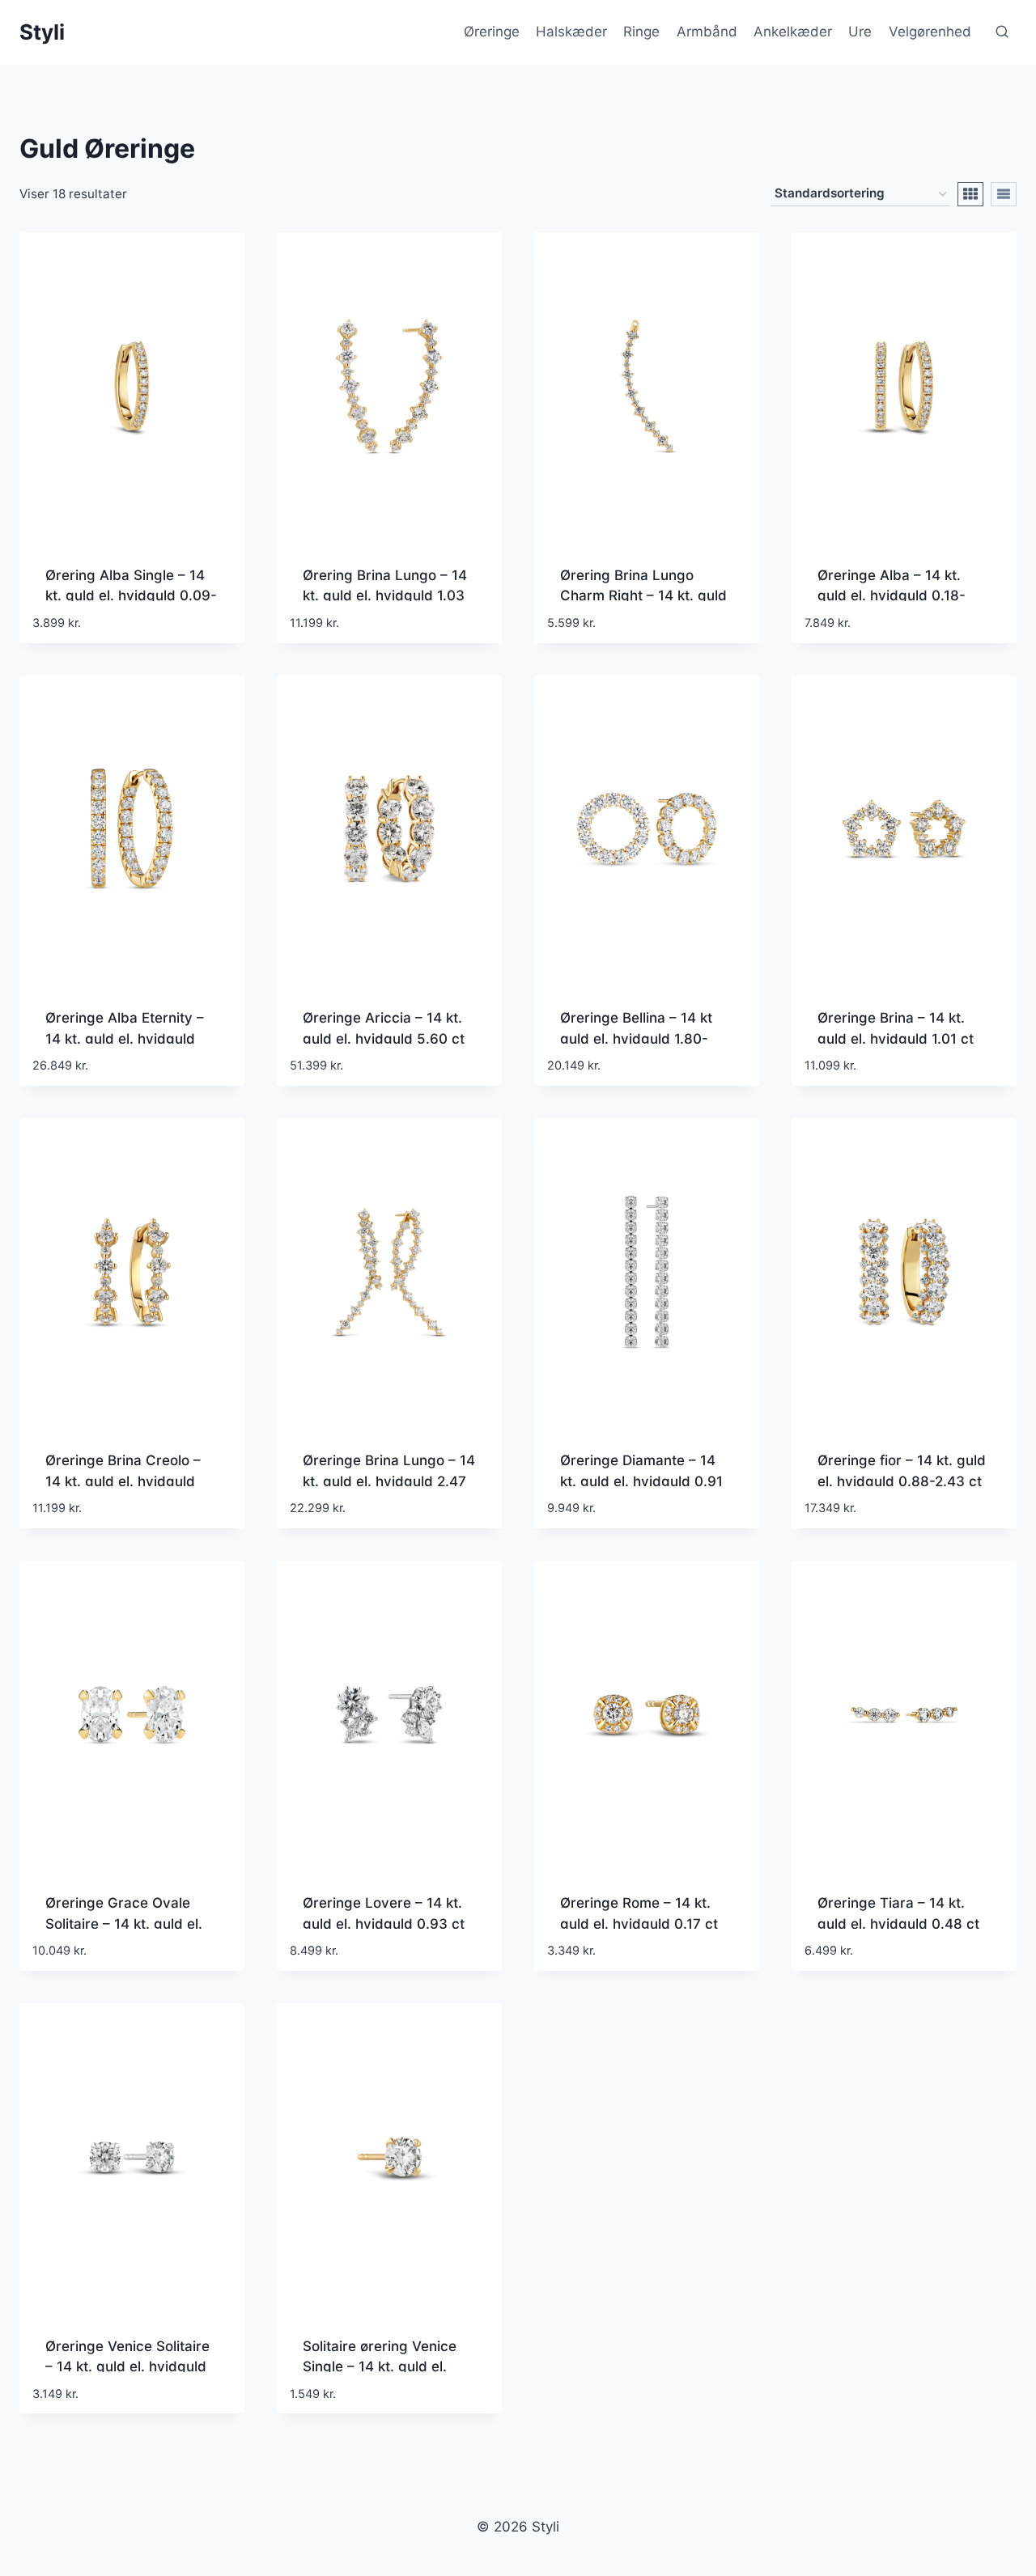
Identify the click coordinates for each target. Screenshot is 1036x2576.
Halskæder (571, 32)
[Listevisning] (1004, 194)
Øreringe (492, 32)
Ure (860, 32)
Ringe (641, 32)
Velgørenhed (930, 32)
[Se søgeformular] (1002, 32)
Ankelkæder (793, 32)
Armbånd (707, 32)
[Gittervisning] (970, 194)
